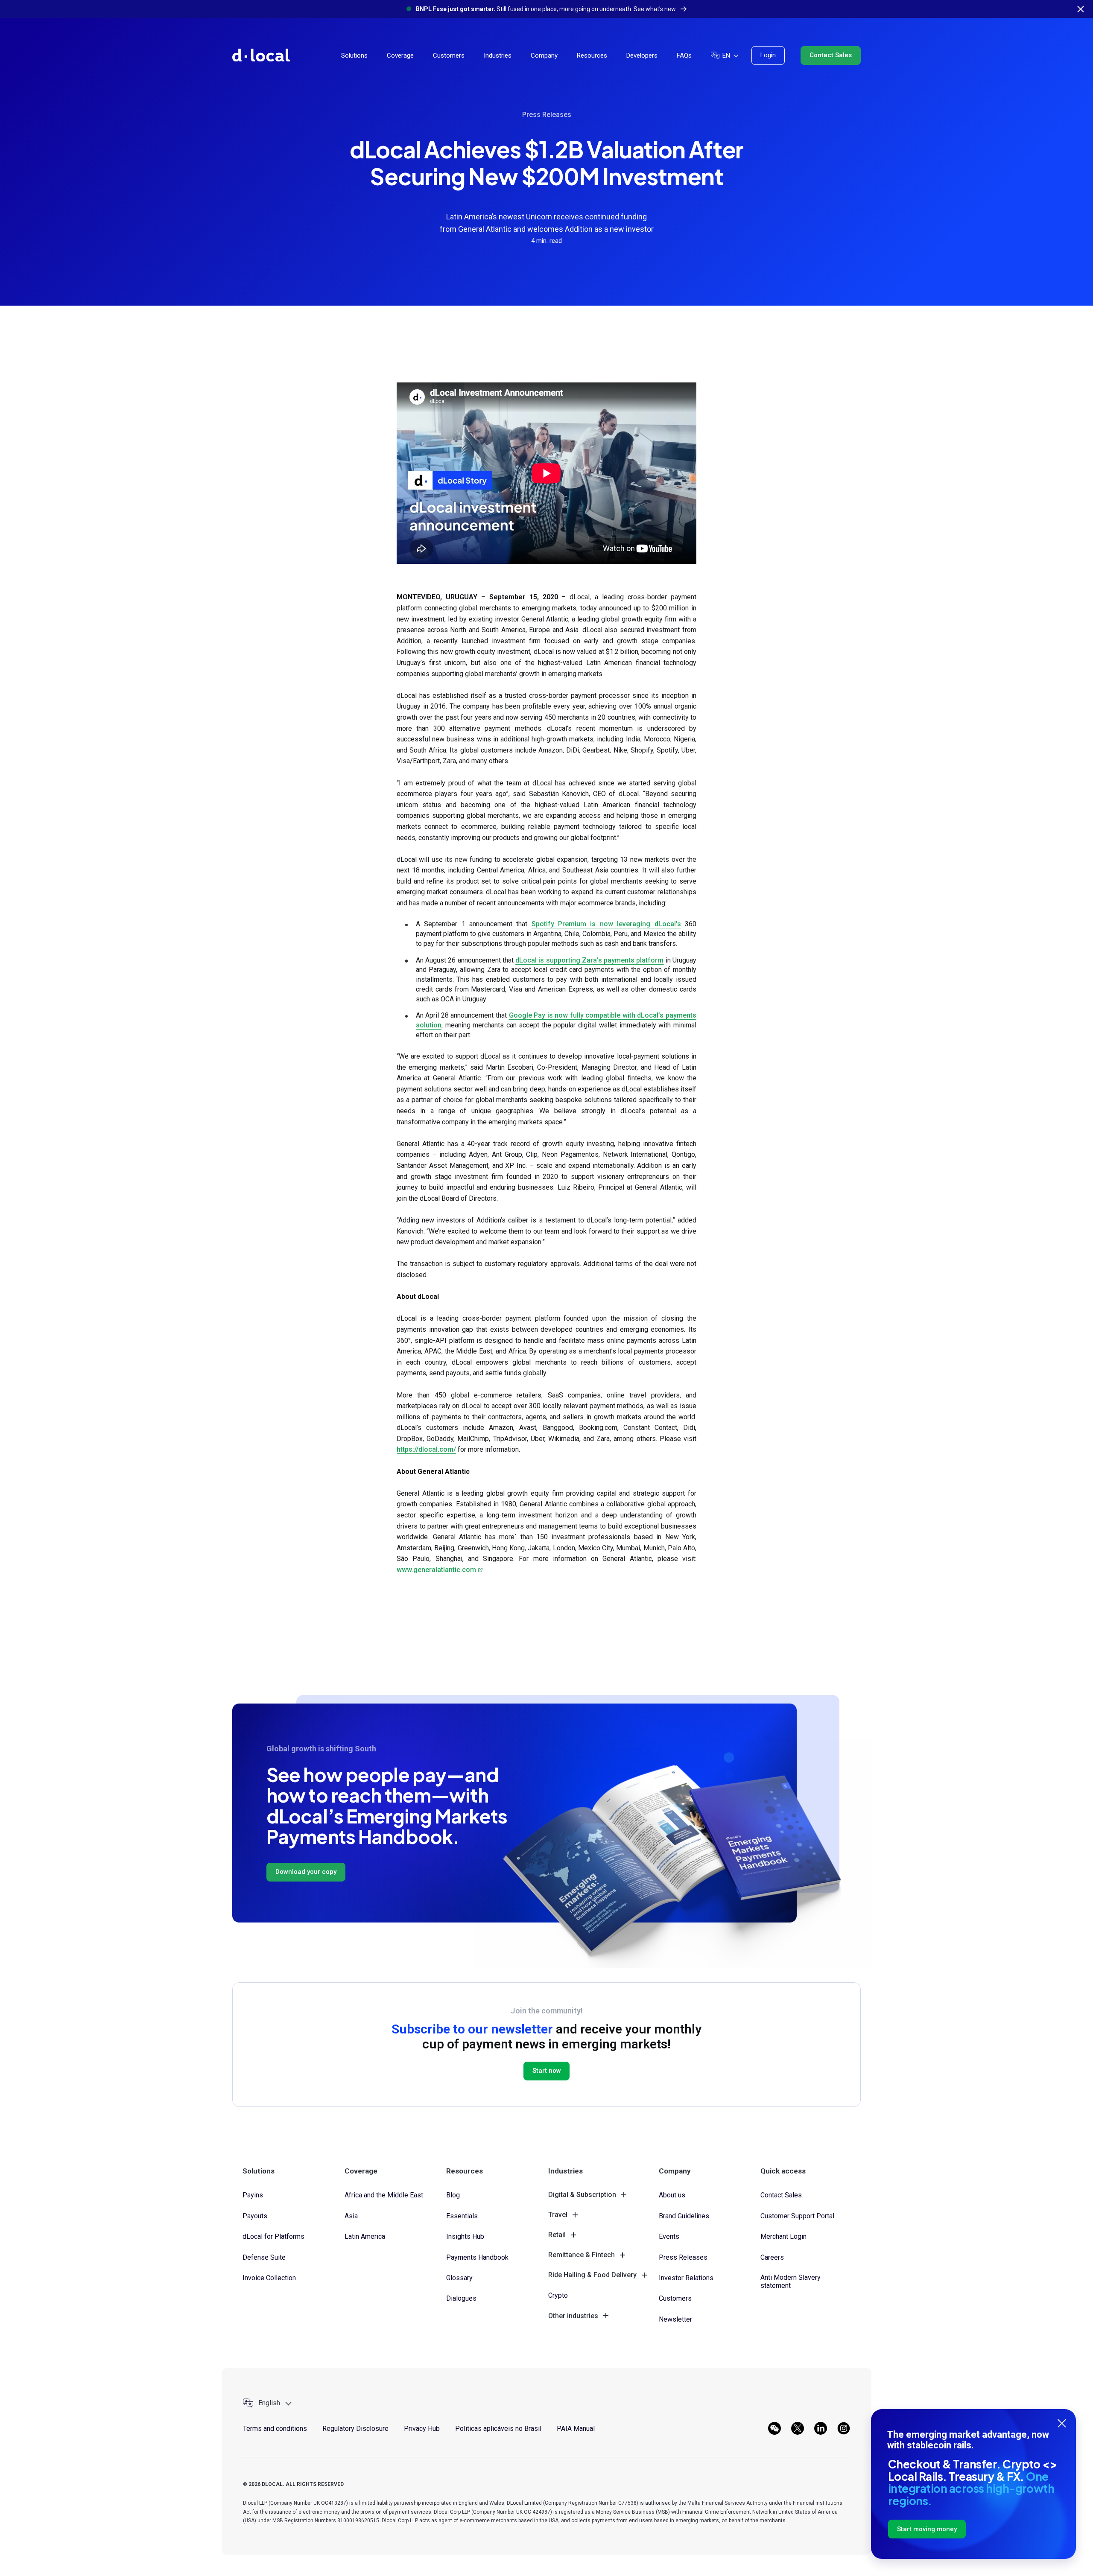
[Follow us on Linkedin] (821, 2428)
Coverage (400, 55)
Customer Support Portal (797, 2216)
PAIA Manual (576, 2429)
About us (672, 2195)
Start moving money (927, 2529)
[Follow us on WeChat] (774, 2428)
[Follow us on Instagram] (844, 2428)
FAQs (684, 55)
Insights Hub (465, 2236)
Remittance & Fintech (582, 2255)
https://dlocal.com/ (426, 1449)
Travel (558, 2215)
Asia (351, 2216)
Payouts (255, 2216)
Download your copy (306, 1872)
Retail (557, 2235)
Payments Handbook (477, 2257)
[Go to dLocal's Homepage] (261, 55)
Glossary (459, 2278)
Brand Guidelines (684, 2216)
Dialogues (461, 2298)
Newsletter (675, 2319)
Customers (449, 55)
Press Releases (547, 115)
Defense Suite (264, 2257)
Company (544, 55)
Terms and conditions (275, 2429)
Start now (547, 2071)
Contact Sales (831, 55)
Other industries (573, 2316)
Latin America (365, 2236)
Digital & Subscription (582, 2195)
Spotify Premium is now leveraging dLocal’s (606, 924)
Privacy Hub (422, 2429)
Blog (453, 2195)
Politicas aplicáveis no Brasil (498, 2429)
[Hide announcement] (1081, 9)
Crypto (558, 2295)
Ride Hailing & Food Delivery (592, 2275)
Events (669, 2236)
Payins (253, 2195)
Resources (592, 55)
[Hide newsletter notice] (1062, 2423)
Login (768, 55)
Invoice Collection (269, 2278)
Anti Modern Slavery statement (791, 2281)
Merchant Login (783, 2236)
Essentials (462, 2216)
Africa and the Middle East (384, 2195)
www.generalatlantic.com (436, 1570)
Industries (498, 55)
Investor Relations (686, 2278)
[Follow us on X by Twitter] (798, 2428)
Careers (772, 2257)
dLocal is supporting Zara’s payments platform (589, 960)
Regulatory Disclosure (355, 2429)
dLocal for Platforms (273, 2236)
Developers (642, 55)
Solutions (354, 55)
